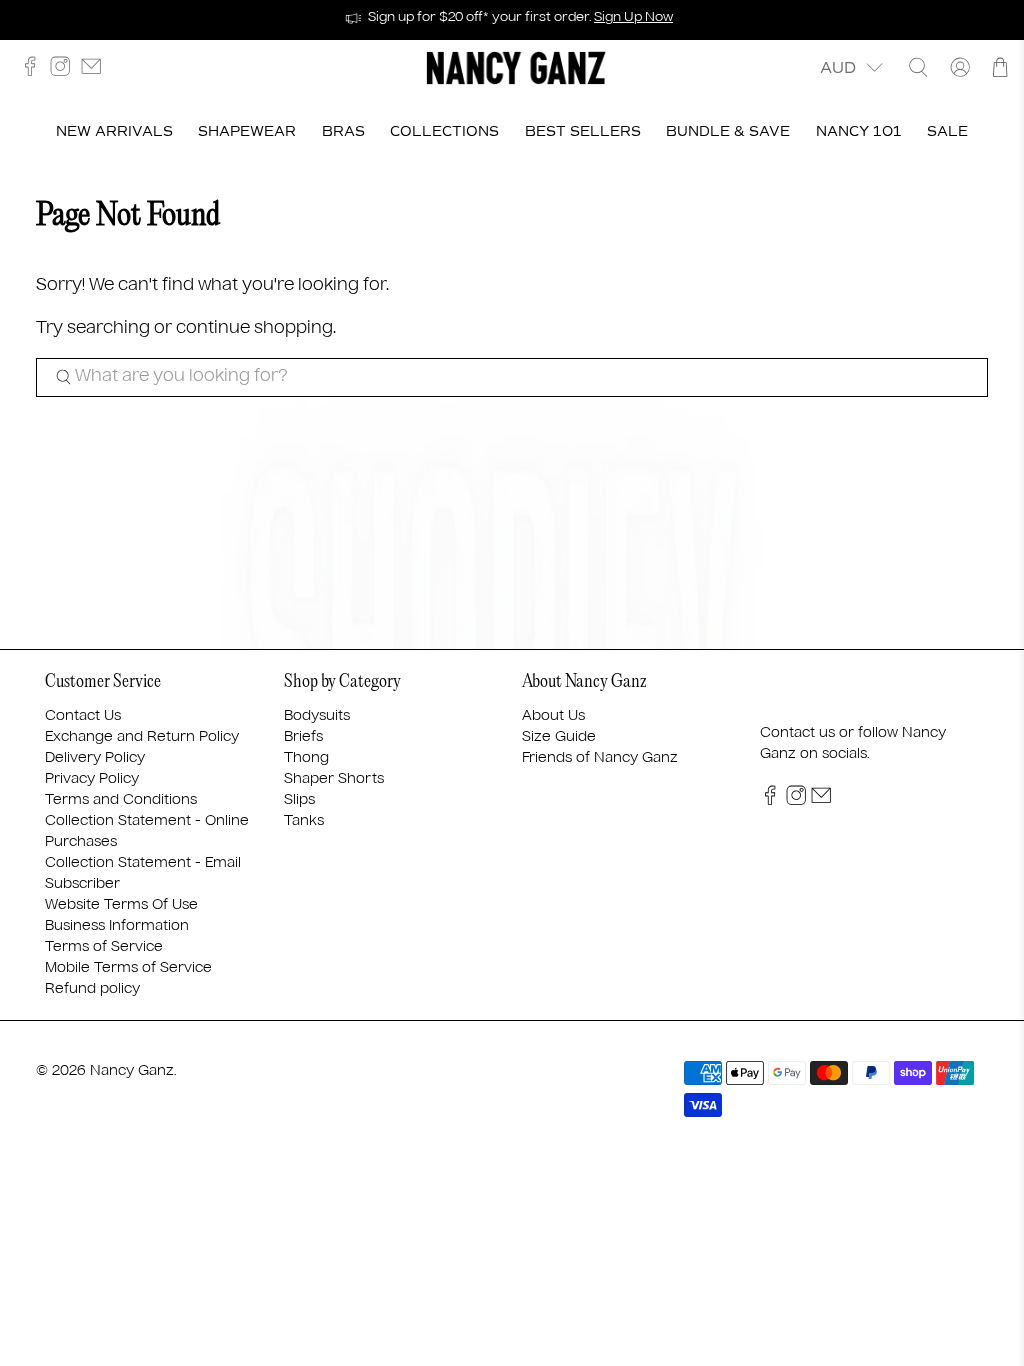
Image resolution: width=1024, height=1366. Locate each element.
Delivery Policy (95, 758)
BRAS (343, 131)
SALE (947, 131)
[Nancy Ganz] (516, 68)
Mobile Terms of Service (128, 968)
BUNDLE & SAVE (728, 131)
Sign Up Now (633, 17)
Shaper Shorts (334, 779)
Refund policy (92, 989)
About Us (553, 716)
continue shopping (254, 328)
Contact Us (83, 716)
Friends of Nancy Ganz (600, 758)
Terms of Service (104, 947)
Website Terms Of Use (121, 905)
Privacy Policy (92, 779)
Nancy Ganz (132, 1071)
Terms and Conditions (121, 800)
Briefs (303, 737)
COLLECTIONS (444, 131)
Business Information (117, 926)
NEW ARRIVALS (114, 131)
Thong (306, 758)
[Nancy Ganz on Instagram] (65, 71)
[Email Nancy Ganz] (96, 71)
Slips (299, 800)
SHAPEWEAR (247, 131)
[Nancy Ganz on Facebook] (35, 71)
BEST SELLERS (583, 131)
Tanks (304, 821)
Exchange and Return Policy (142, 737)
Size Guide (559, 737)
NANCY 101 (859, 131)
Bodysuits (317, 716)
